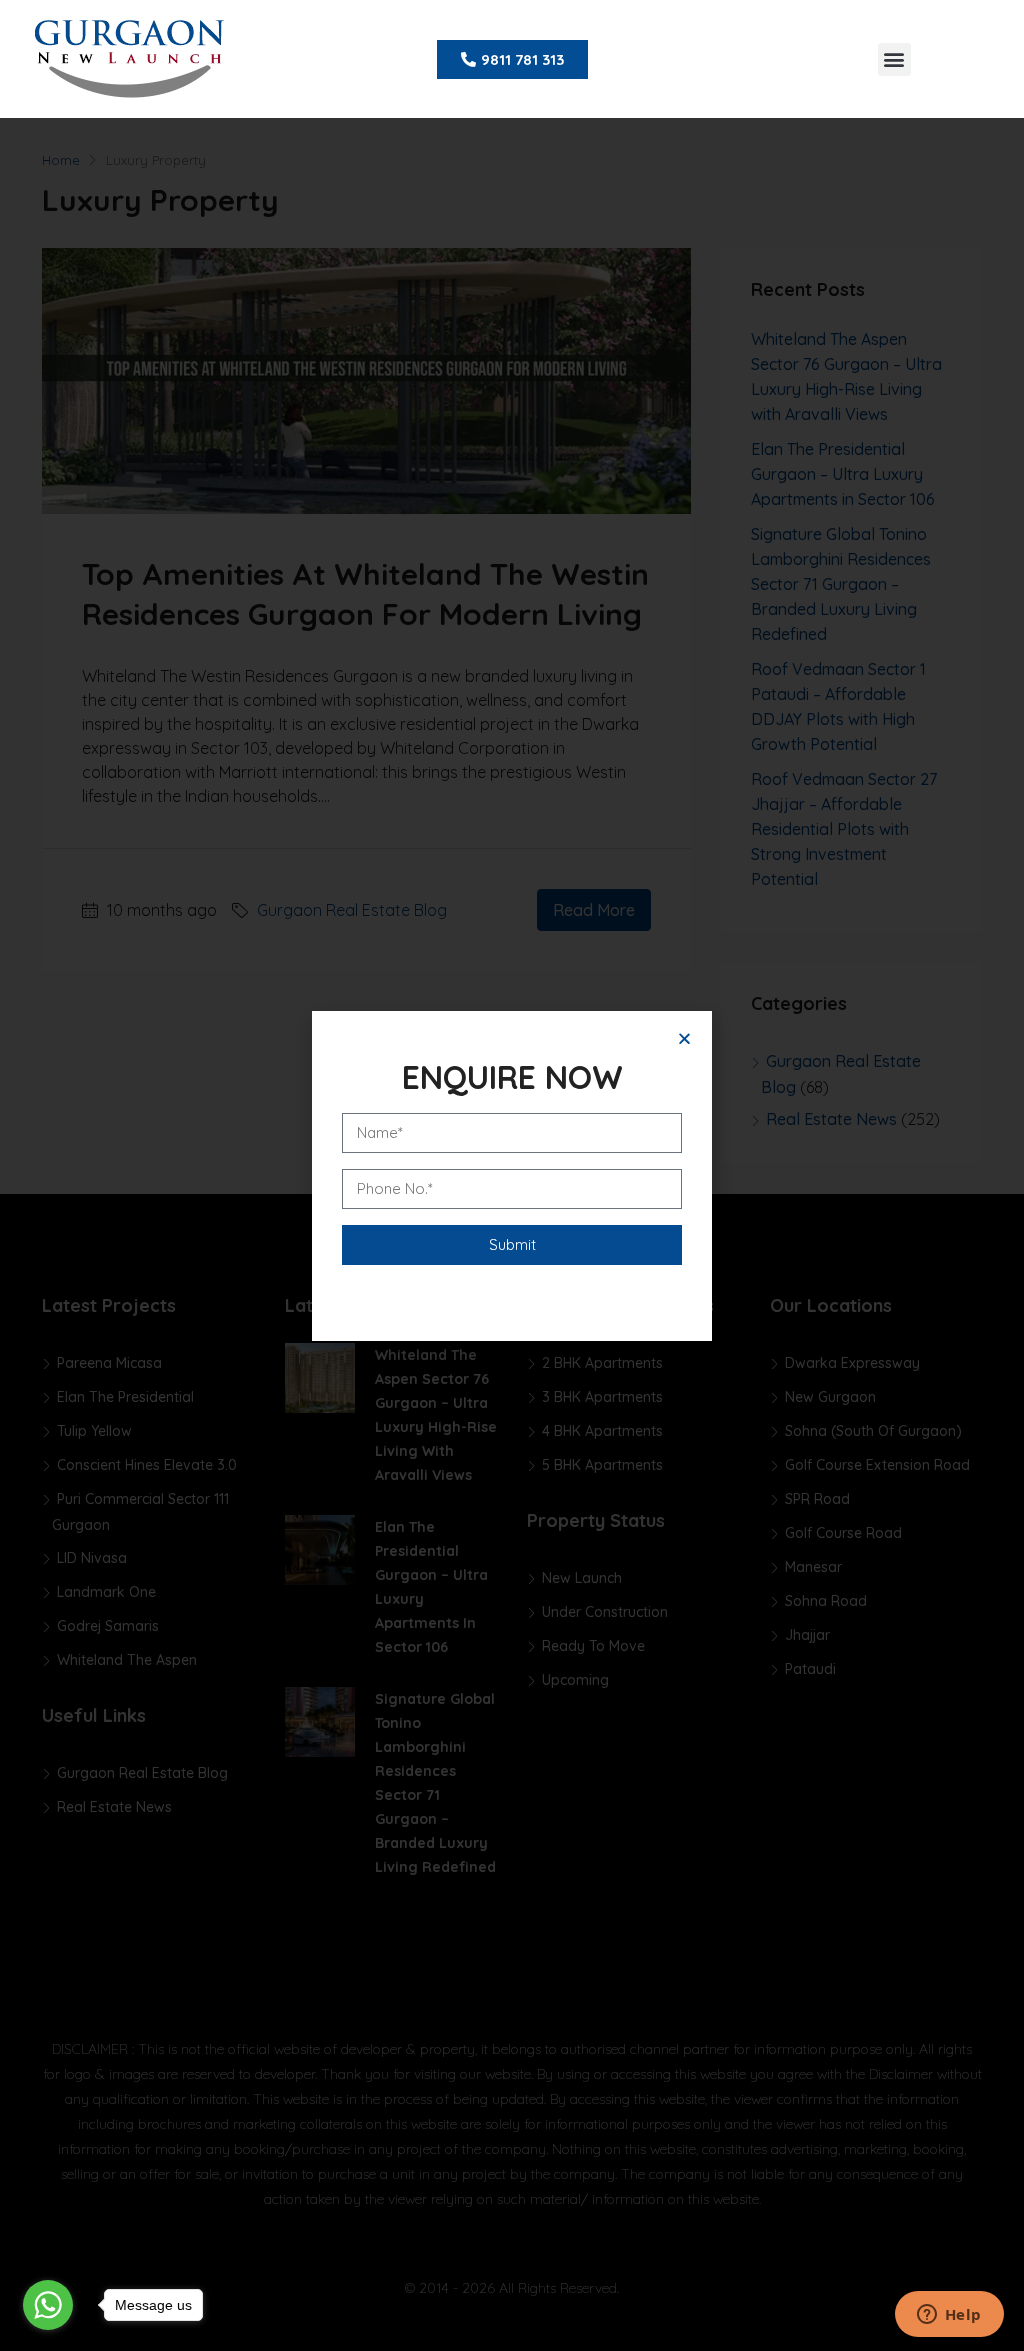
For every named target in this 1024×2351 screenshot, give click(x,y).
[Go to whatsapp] (48, 2305)
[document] (512, 1175)
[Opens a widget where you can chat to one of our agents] (949, 2316)
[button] (894, 59)
